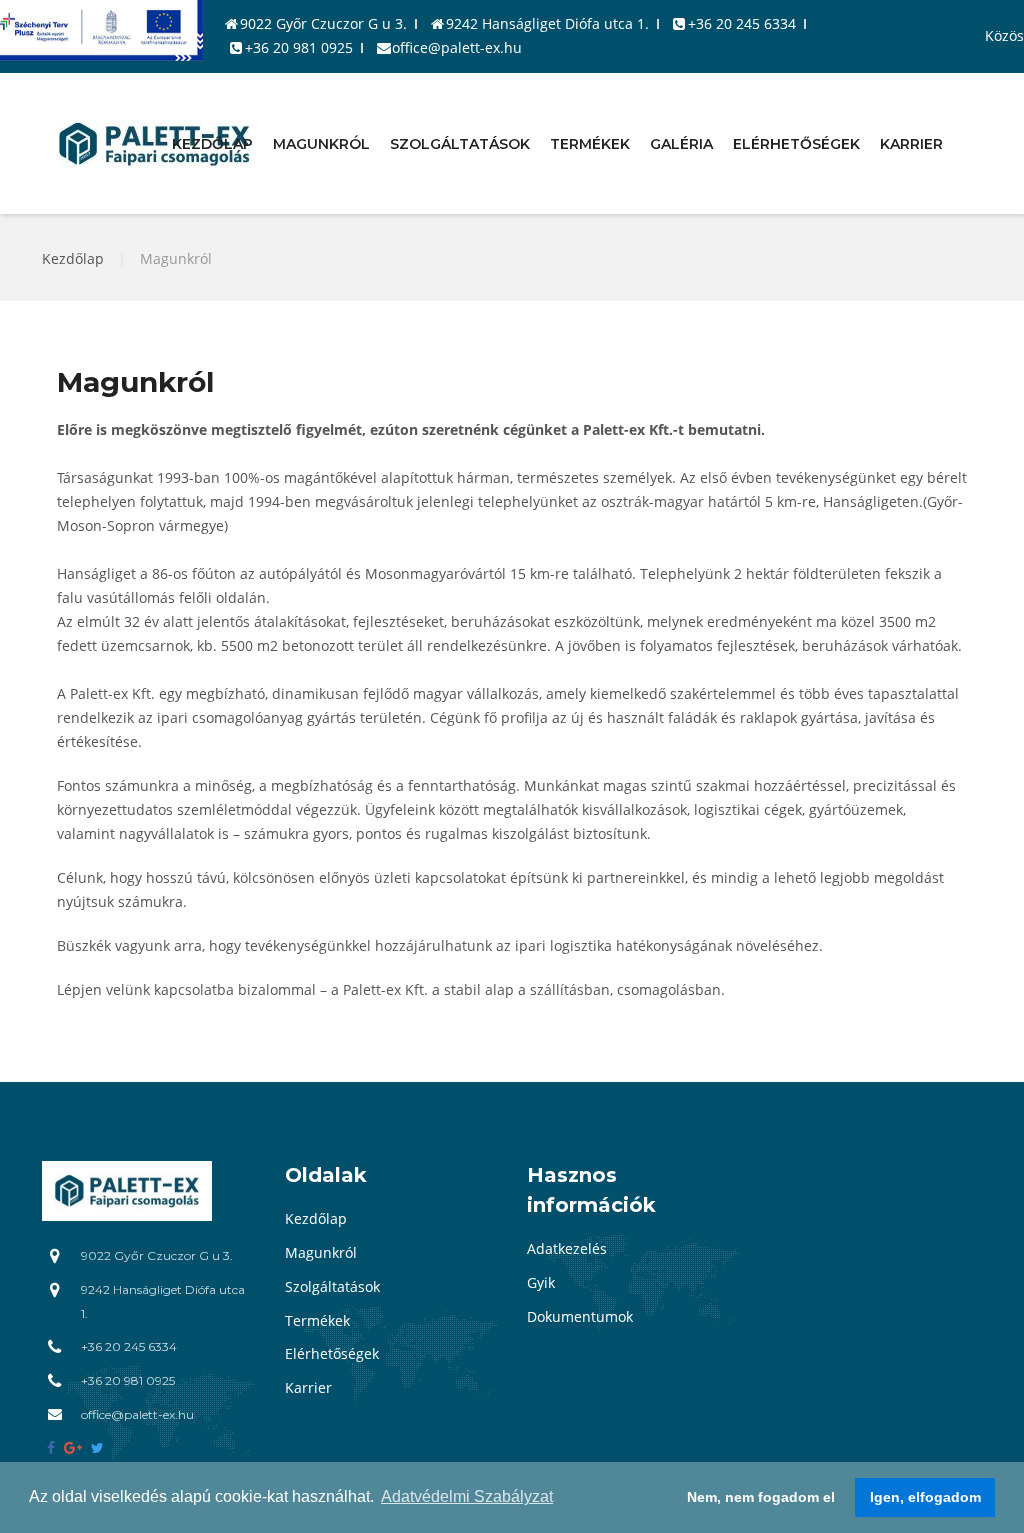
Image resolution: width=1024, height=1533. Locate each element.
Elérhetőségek (796, 143)
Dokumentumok (580, 1316)
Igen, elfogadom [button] (925, 1497)
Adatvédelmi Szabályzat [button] (467, 1496)
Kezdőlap (212, 143)
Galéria (681, 143)
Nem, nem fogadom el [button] (761, 1497)
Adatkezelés (567, 1248)
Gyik (541, 1282)
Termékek (590, 143)
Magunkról (321, 143)
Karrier (911, 143)
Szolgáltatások (460, 143)
